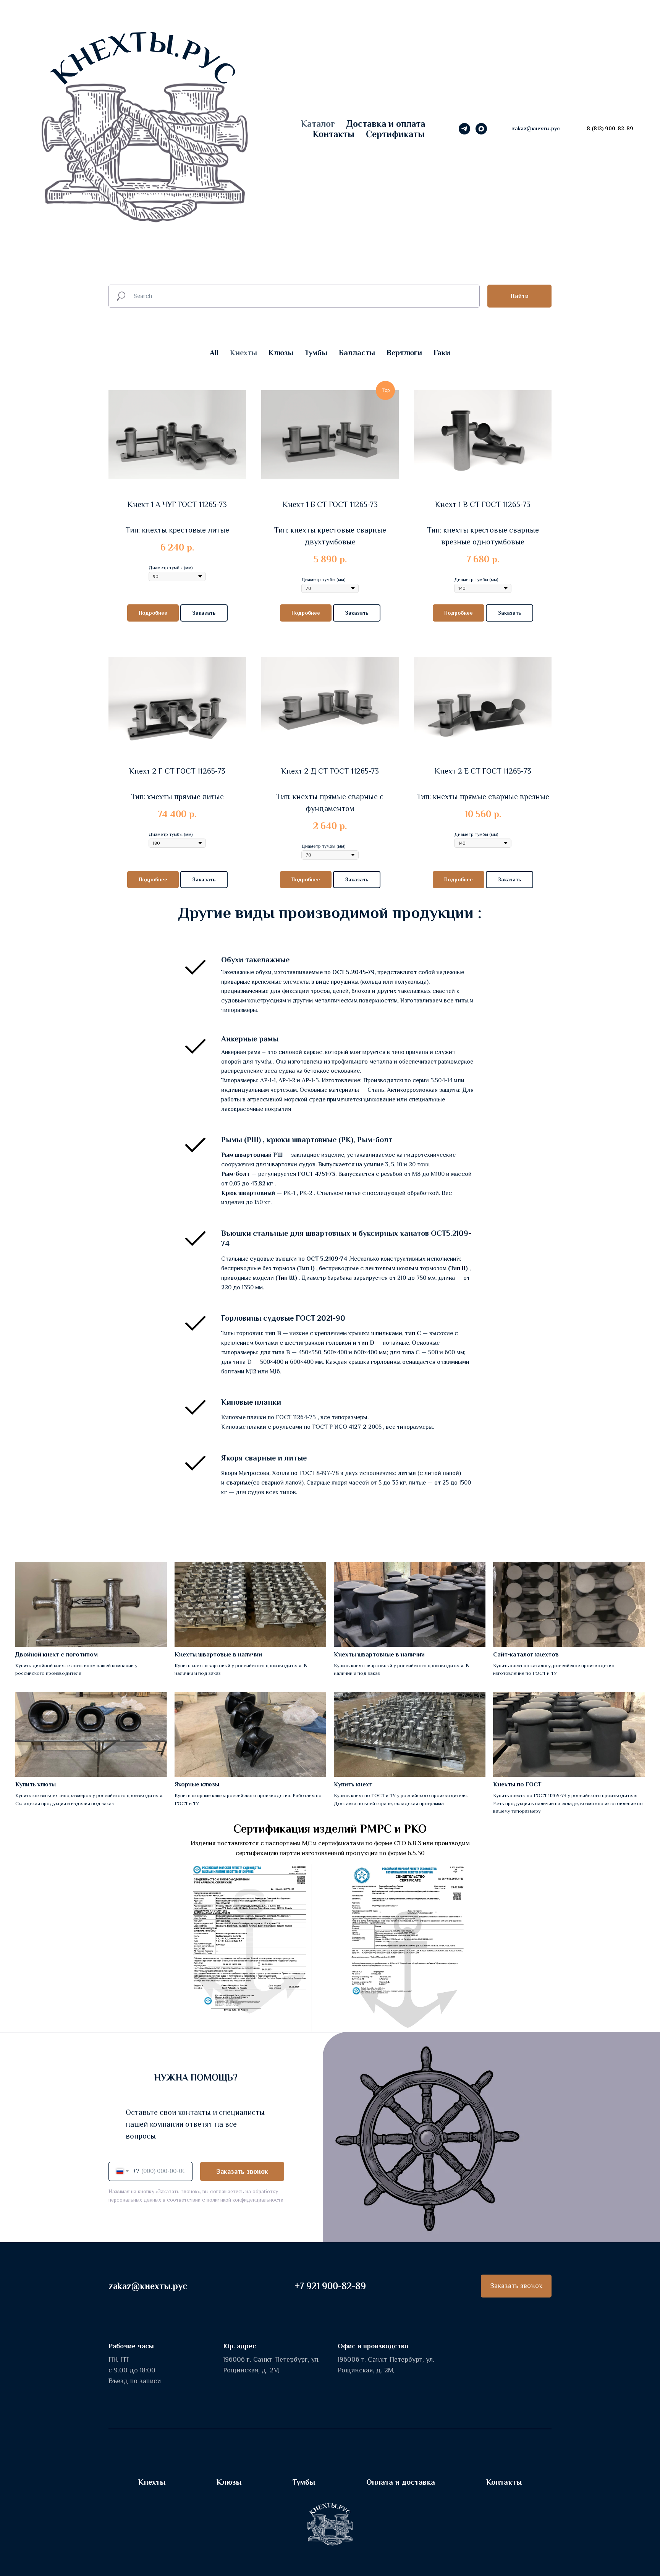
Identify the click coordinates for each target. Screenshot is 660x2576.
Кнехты (152, 2482)
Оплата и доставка (401, 2482)
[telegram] (464, 129)
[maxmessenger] (481, 129)
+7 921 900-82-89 (330, 2286)
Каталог (318, 124)
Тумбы (304, 2482)
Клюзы (229, 2482)
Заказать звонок (242, 2171)
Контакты (334, 134)
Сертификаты (395, 134)
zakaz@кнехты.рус (148, 2286)
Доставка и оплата (386, 124)
